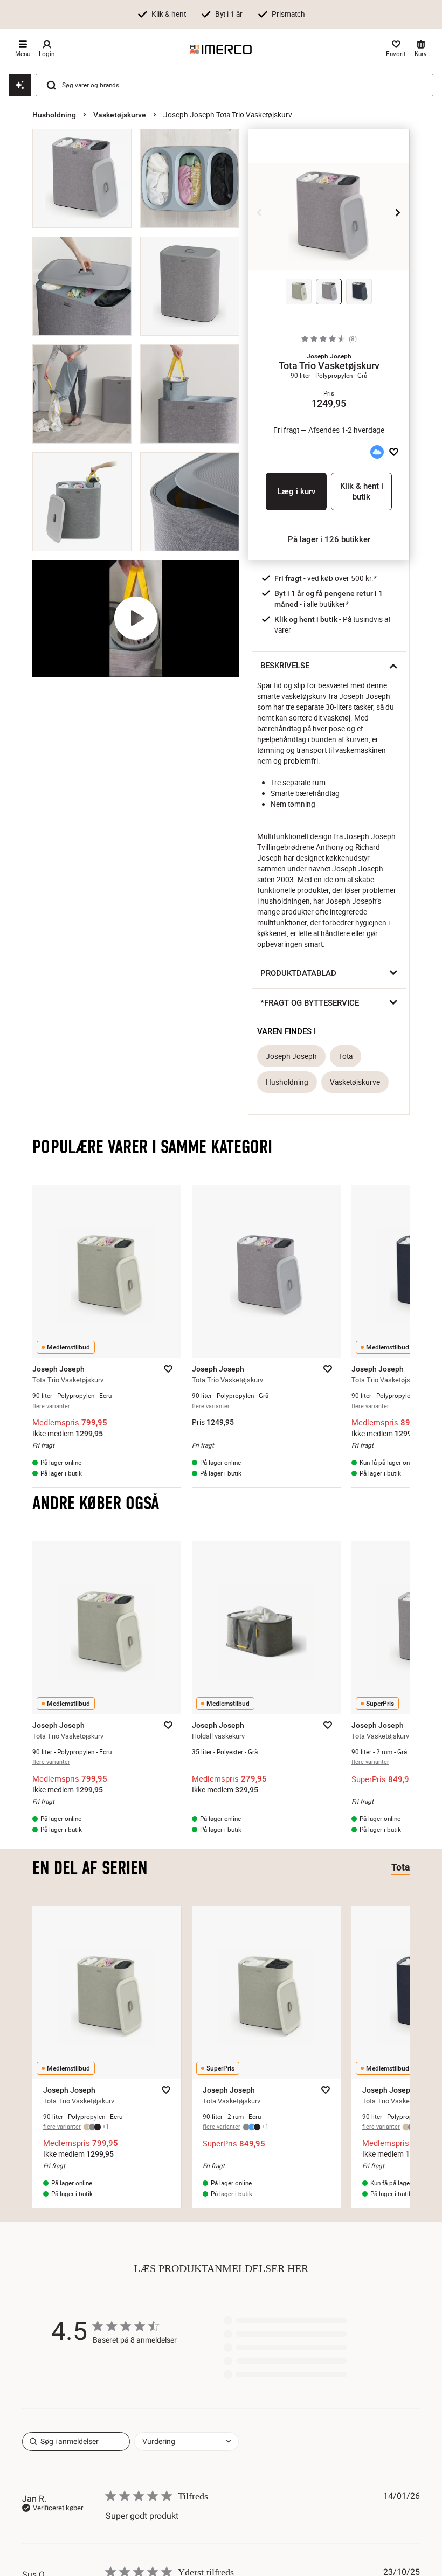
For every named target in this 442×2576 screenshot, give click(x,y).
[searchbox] (76, 2439)
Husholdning (54, 115)
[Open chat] (20, 85)
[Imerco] (221, 50)
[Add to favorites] (394, 452)
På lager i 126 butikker (329, 539)
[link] (285, 2377)
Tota (346, 1056)
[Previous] (260, 212)
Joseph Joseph (291, 1056)
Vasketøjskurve (120, 115)
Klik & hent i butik (362, 491)
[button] (329, 356)
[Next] (398, 212)
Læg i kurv (296, 491)
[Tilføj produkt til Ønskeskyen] (377, 452)
